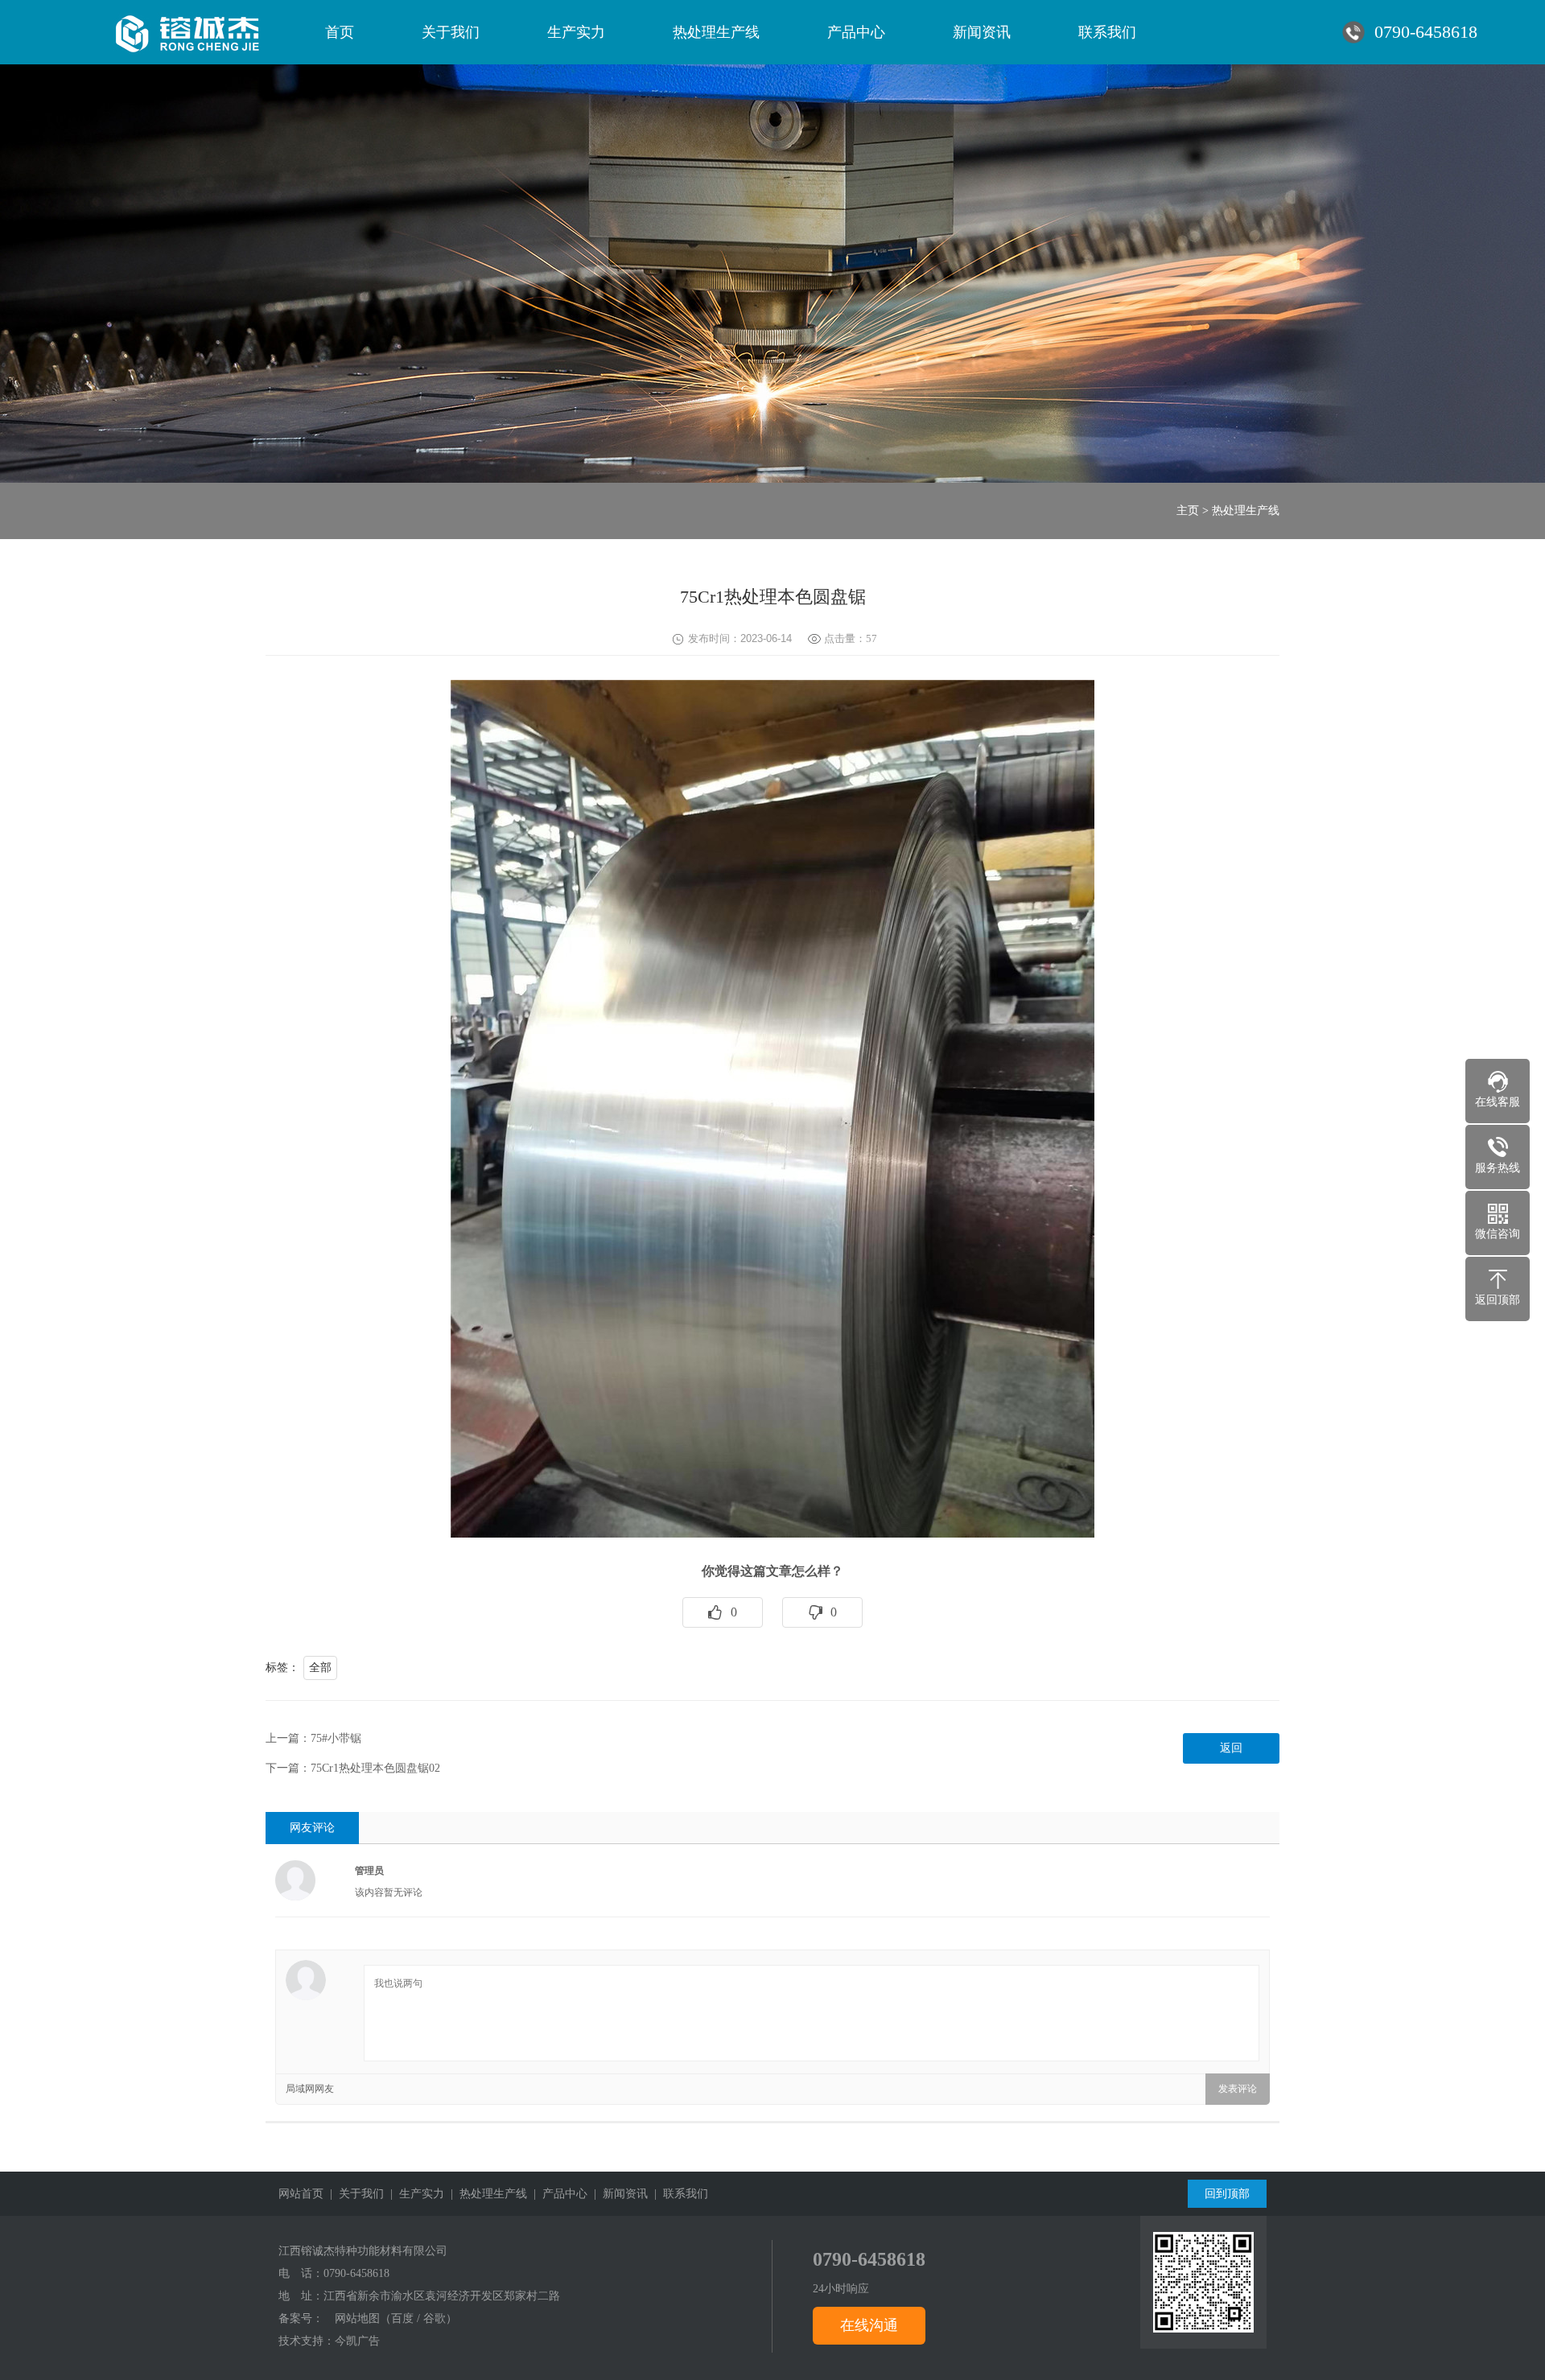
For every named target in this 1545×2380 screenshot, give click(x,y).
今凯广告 (357, 2341)
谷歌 (435, 2318)
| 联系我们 (678, 2194)
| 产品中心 (557, 2194)
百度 (402, 2318)
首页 (340, 32)
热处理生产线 (716, 32)
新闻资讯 (982, 32)
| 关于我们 (354, 2194)
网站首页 (301, 2194)
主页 (1188, 511)
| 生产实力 (414, 2194)
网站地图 (357, 2318)
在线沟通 (869, 2325)
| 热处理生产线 (486, 2194)
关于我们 (451, 32)
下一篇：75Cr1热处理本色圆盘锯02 (353, 1768)
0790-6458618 (356, 2273)
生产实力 (576, 32)
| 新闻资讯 (618, 2194)
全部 (320, 1668)
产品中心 (856, 32)
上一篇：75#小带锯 (313, 1738)
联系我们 (1107, 32)
